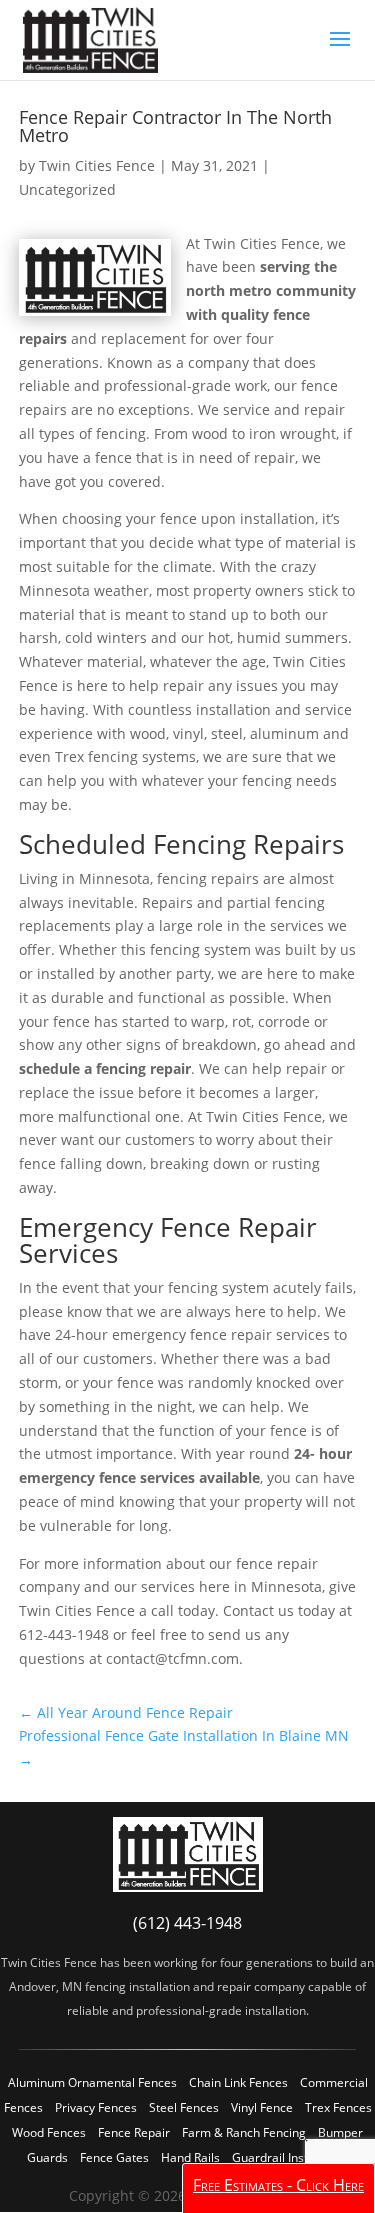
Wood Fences (49, 2132)
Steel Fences (184, 2107)
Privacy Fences (96, 2107)
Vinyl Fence (262, 2107)
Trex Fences (338, 2107)
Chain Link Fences (238, 2082)
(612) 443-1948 (187, 1923)
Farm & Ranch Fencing (244, 2132)
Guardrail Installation (290, 2157)
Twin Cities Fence (97, 165)
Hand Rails (190, 2157)
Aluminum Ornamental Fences (92, 2082)
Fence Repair (134, 2132)
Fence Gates (114, 2157)
